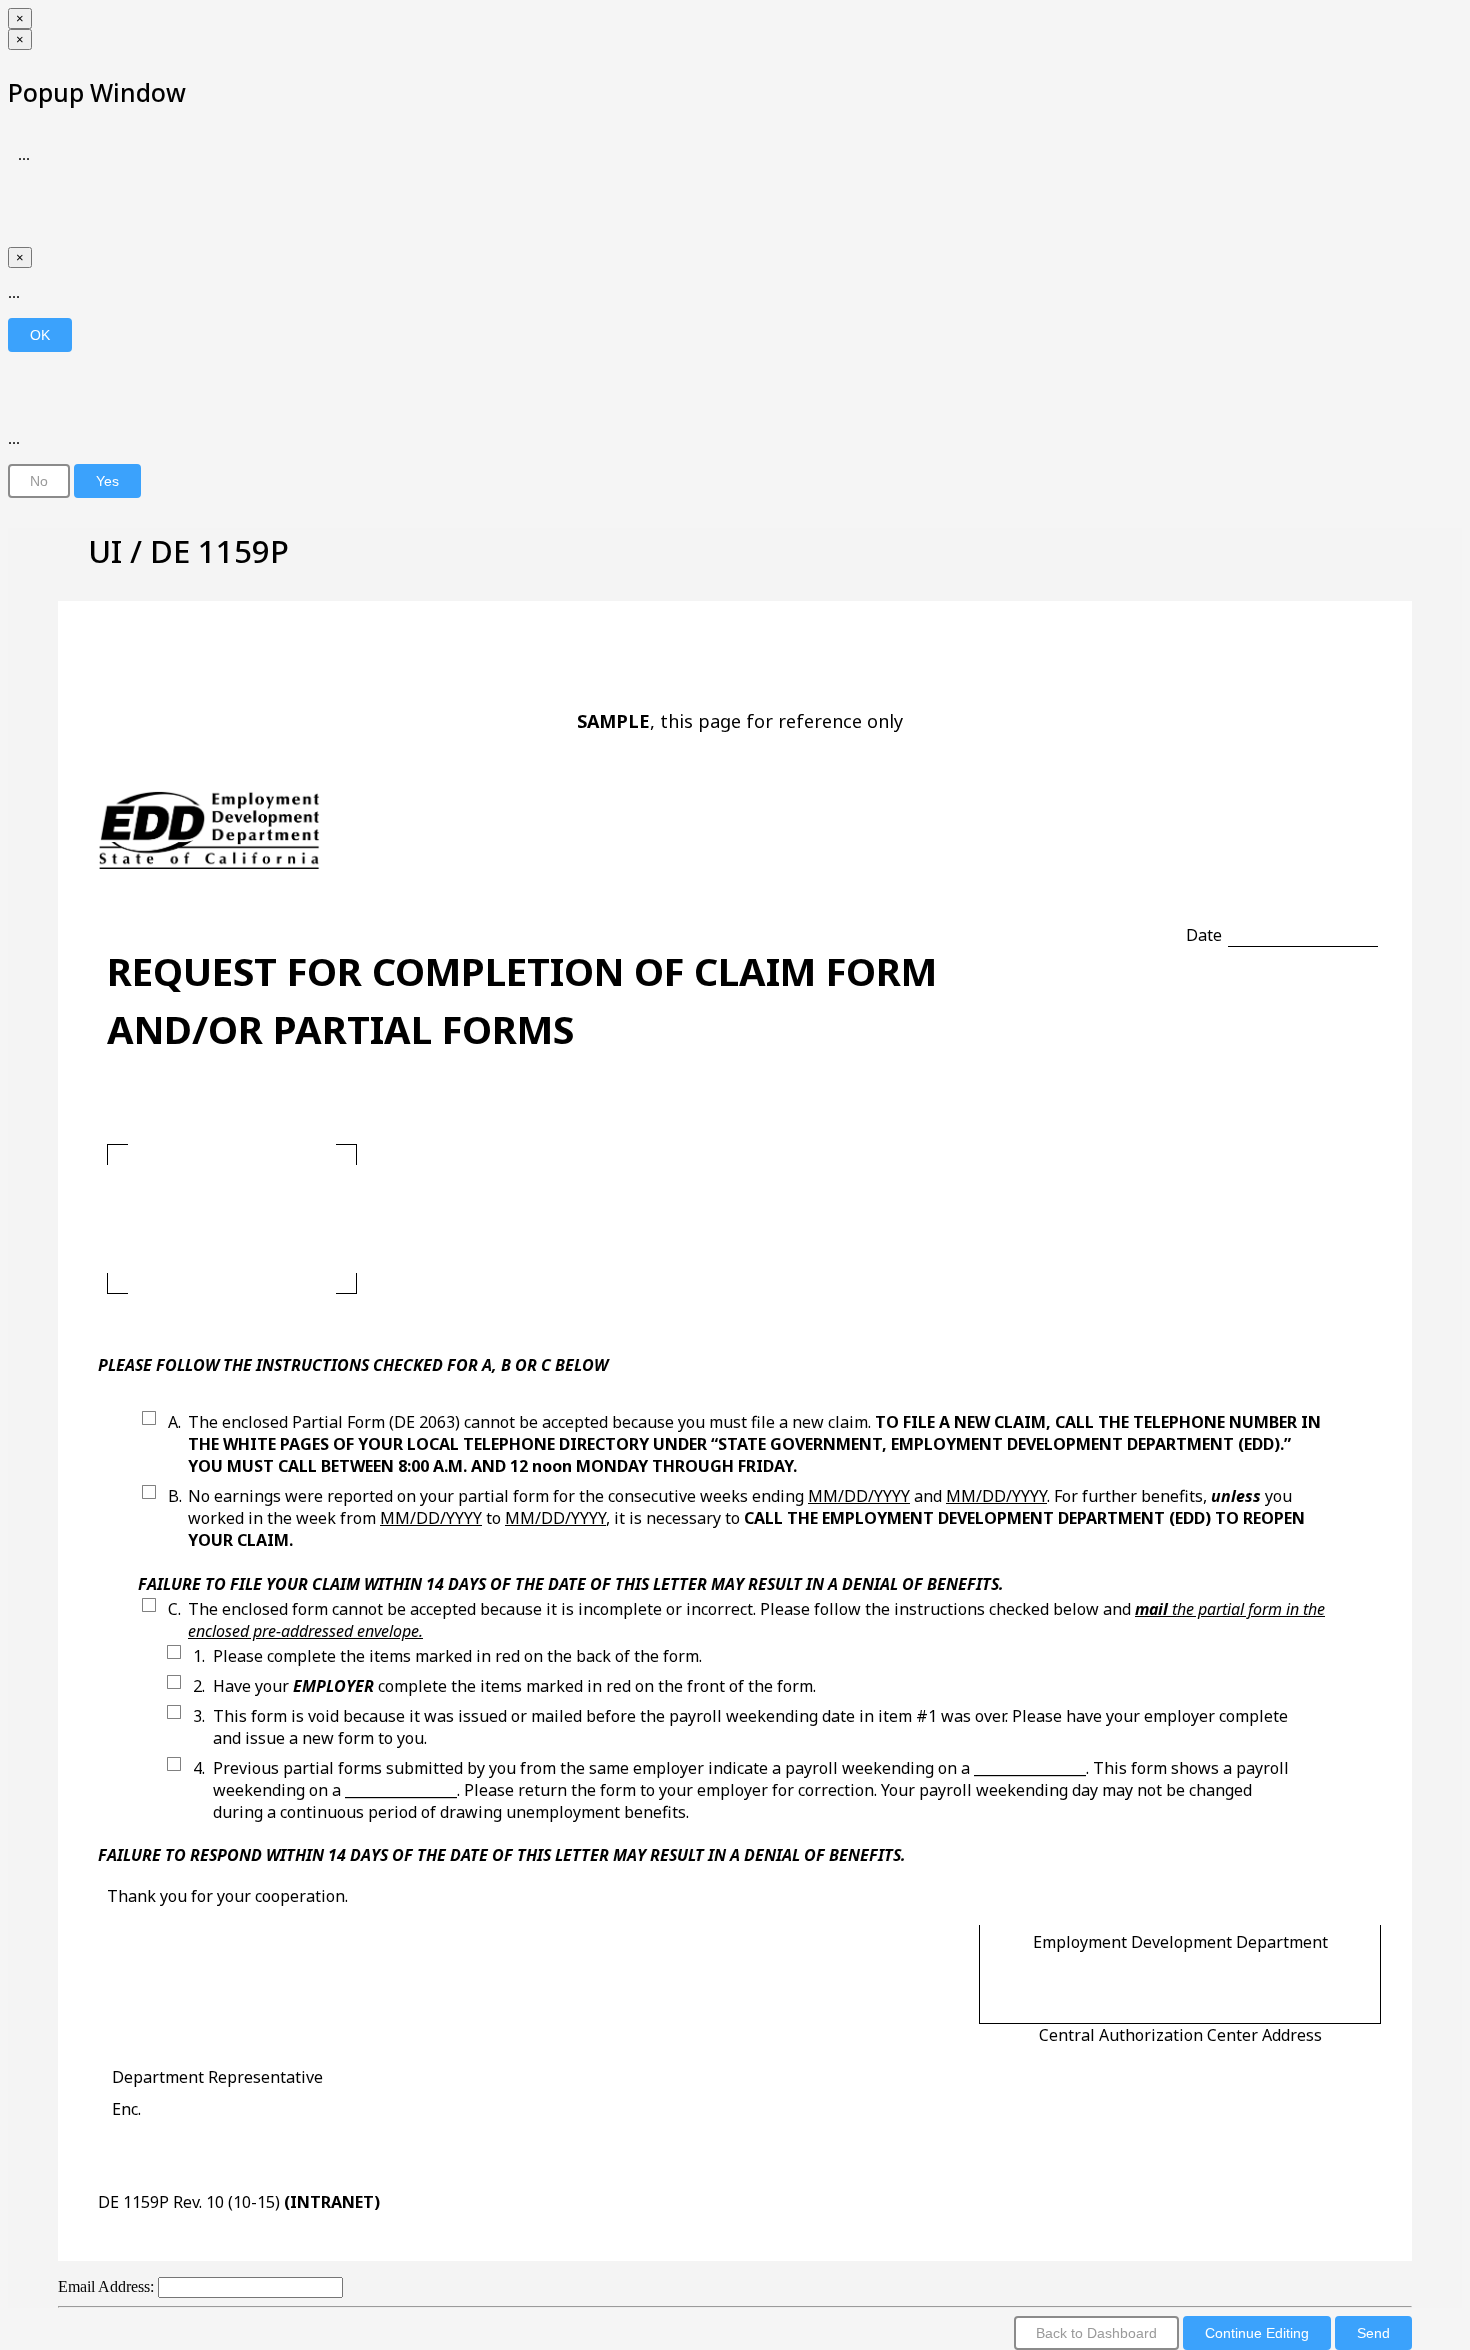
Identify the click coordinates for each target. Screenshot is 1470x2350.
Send (1373, 2333)
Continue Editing (1257, 2333)
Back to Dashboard (1096, 2333)
